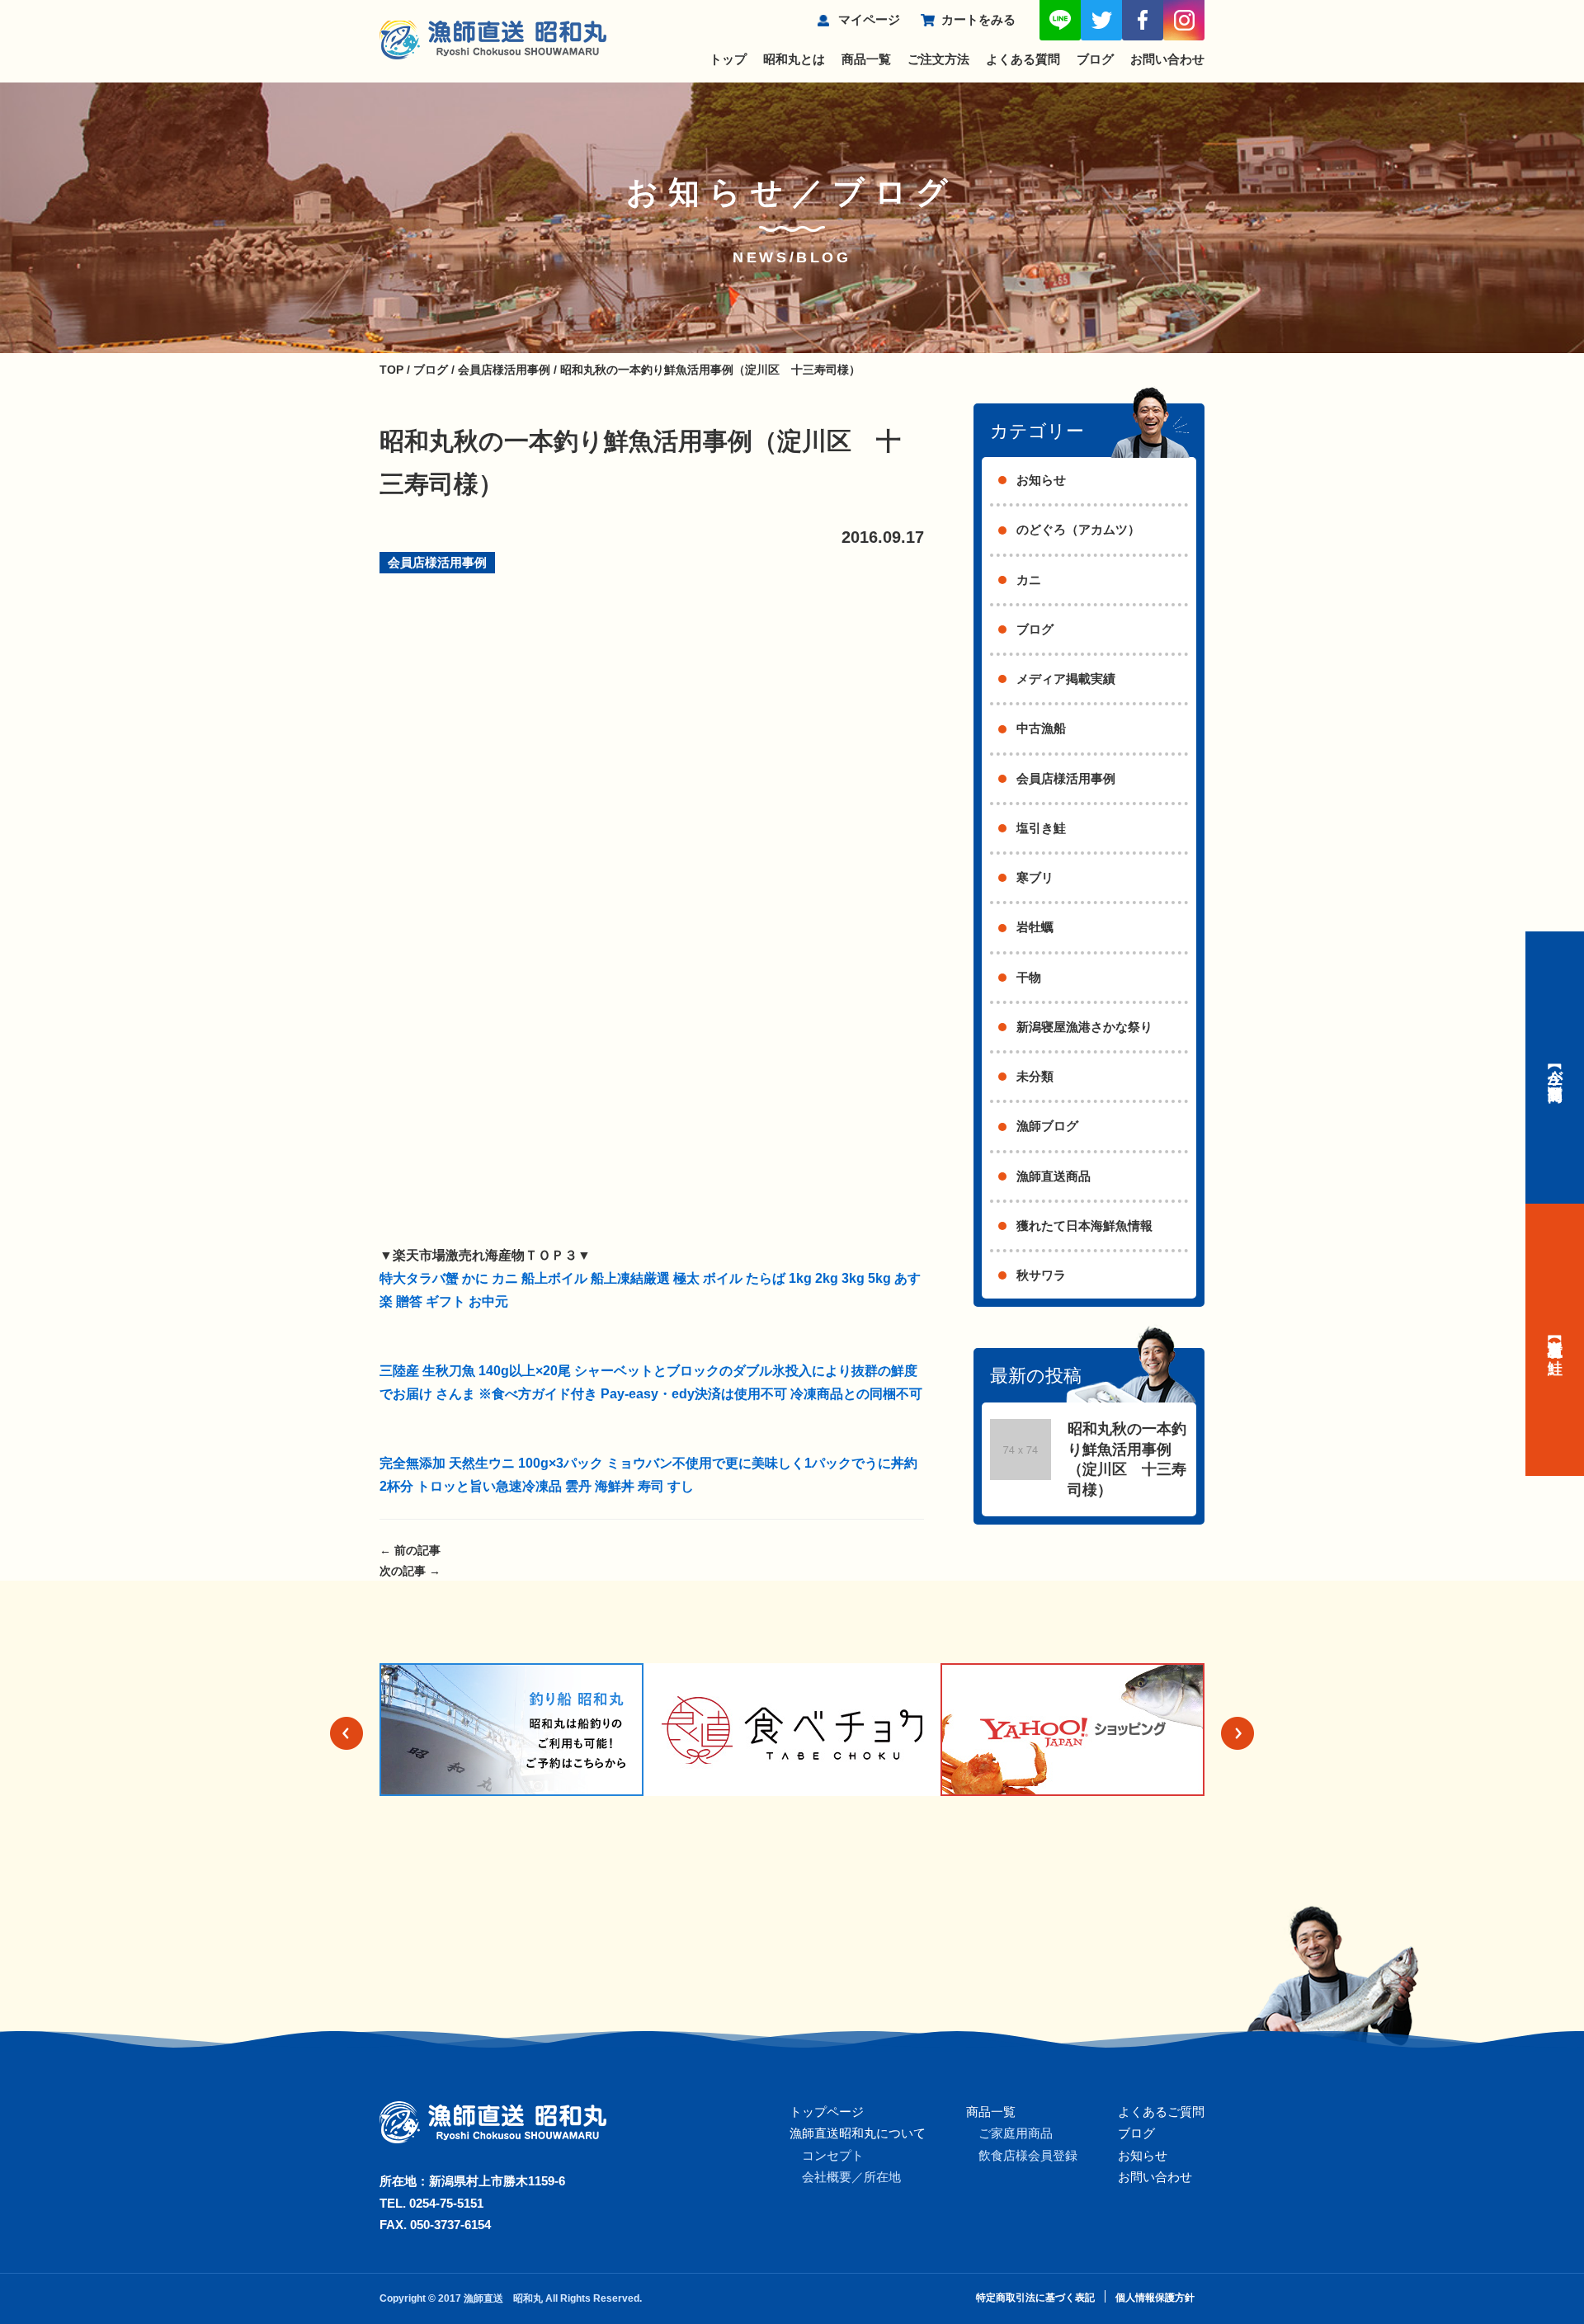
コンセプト (833, 2155)
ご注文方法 (938, 59)
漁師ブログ (1047, 1126)
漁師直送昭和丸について (858, 2133)
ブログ (1095, 59)
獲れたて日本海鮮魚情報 (1084, 1226)
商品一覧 (866, 59)
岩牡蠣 (1035, 927)
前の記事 (410, 1550)
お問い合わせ (1167, 59)
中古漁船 (1041, 728)
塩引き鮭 (1041, 828)
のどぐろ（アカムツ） (1078, 529)
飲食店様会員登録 (1028, 2155)
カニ (1029, 580)
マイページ (869, 19)
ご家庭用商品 (1016, 2133)
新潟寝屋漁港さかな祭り (1084, 1027)
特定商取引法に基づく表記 (1035, 2298)
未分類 (1035, 1076)
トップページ (827, 2112)
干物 (1029, 977)
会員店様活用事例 (437, 562)
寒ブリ (1035, 877)
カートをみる (978, 19)
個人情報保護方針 (1155, 2298)
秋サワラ (1041, 1275)
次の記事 (410, 1571)
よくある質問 (1023, 59)
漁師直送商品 (1054, 1176)
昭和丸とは (794, 59)
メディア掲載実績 (1066, 679)
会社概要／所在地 (851, 2177)
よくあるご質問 (1161, 2112)
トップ (728, 59)
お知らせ (1041, 480)
